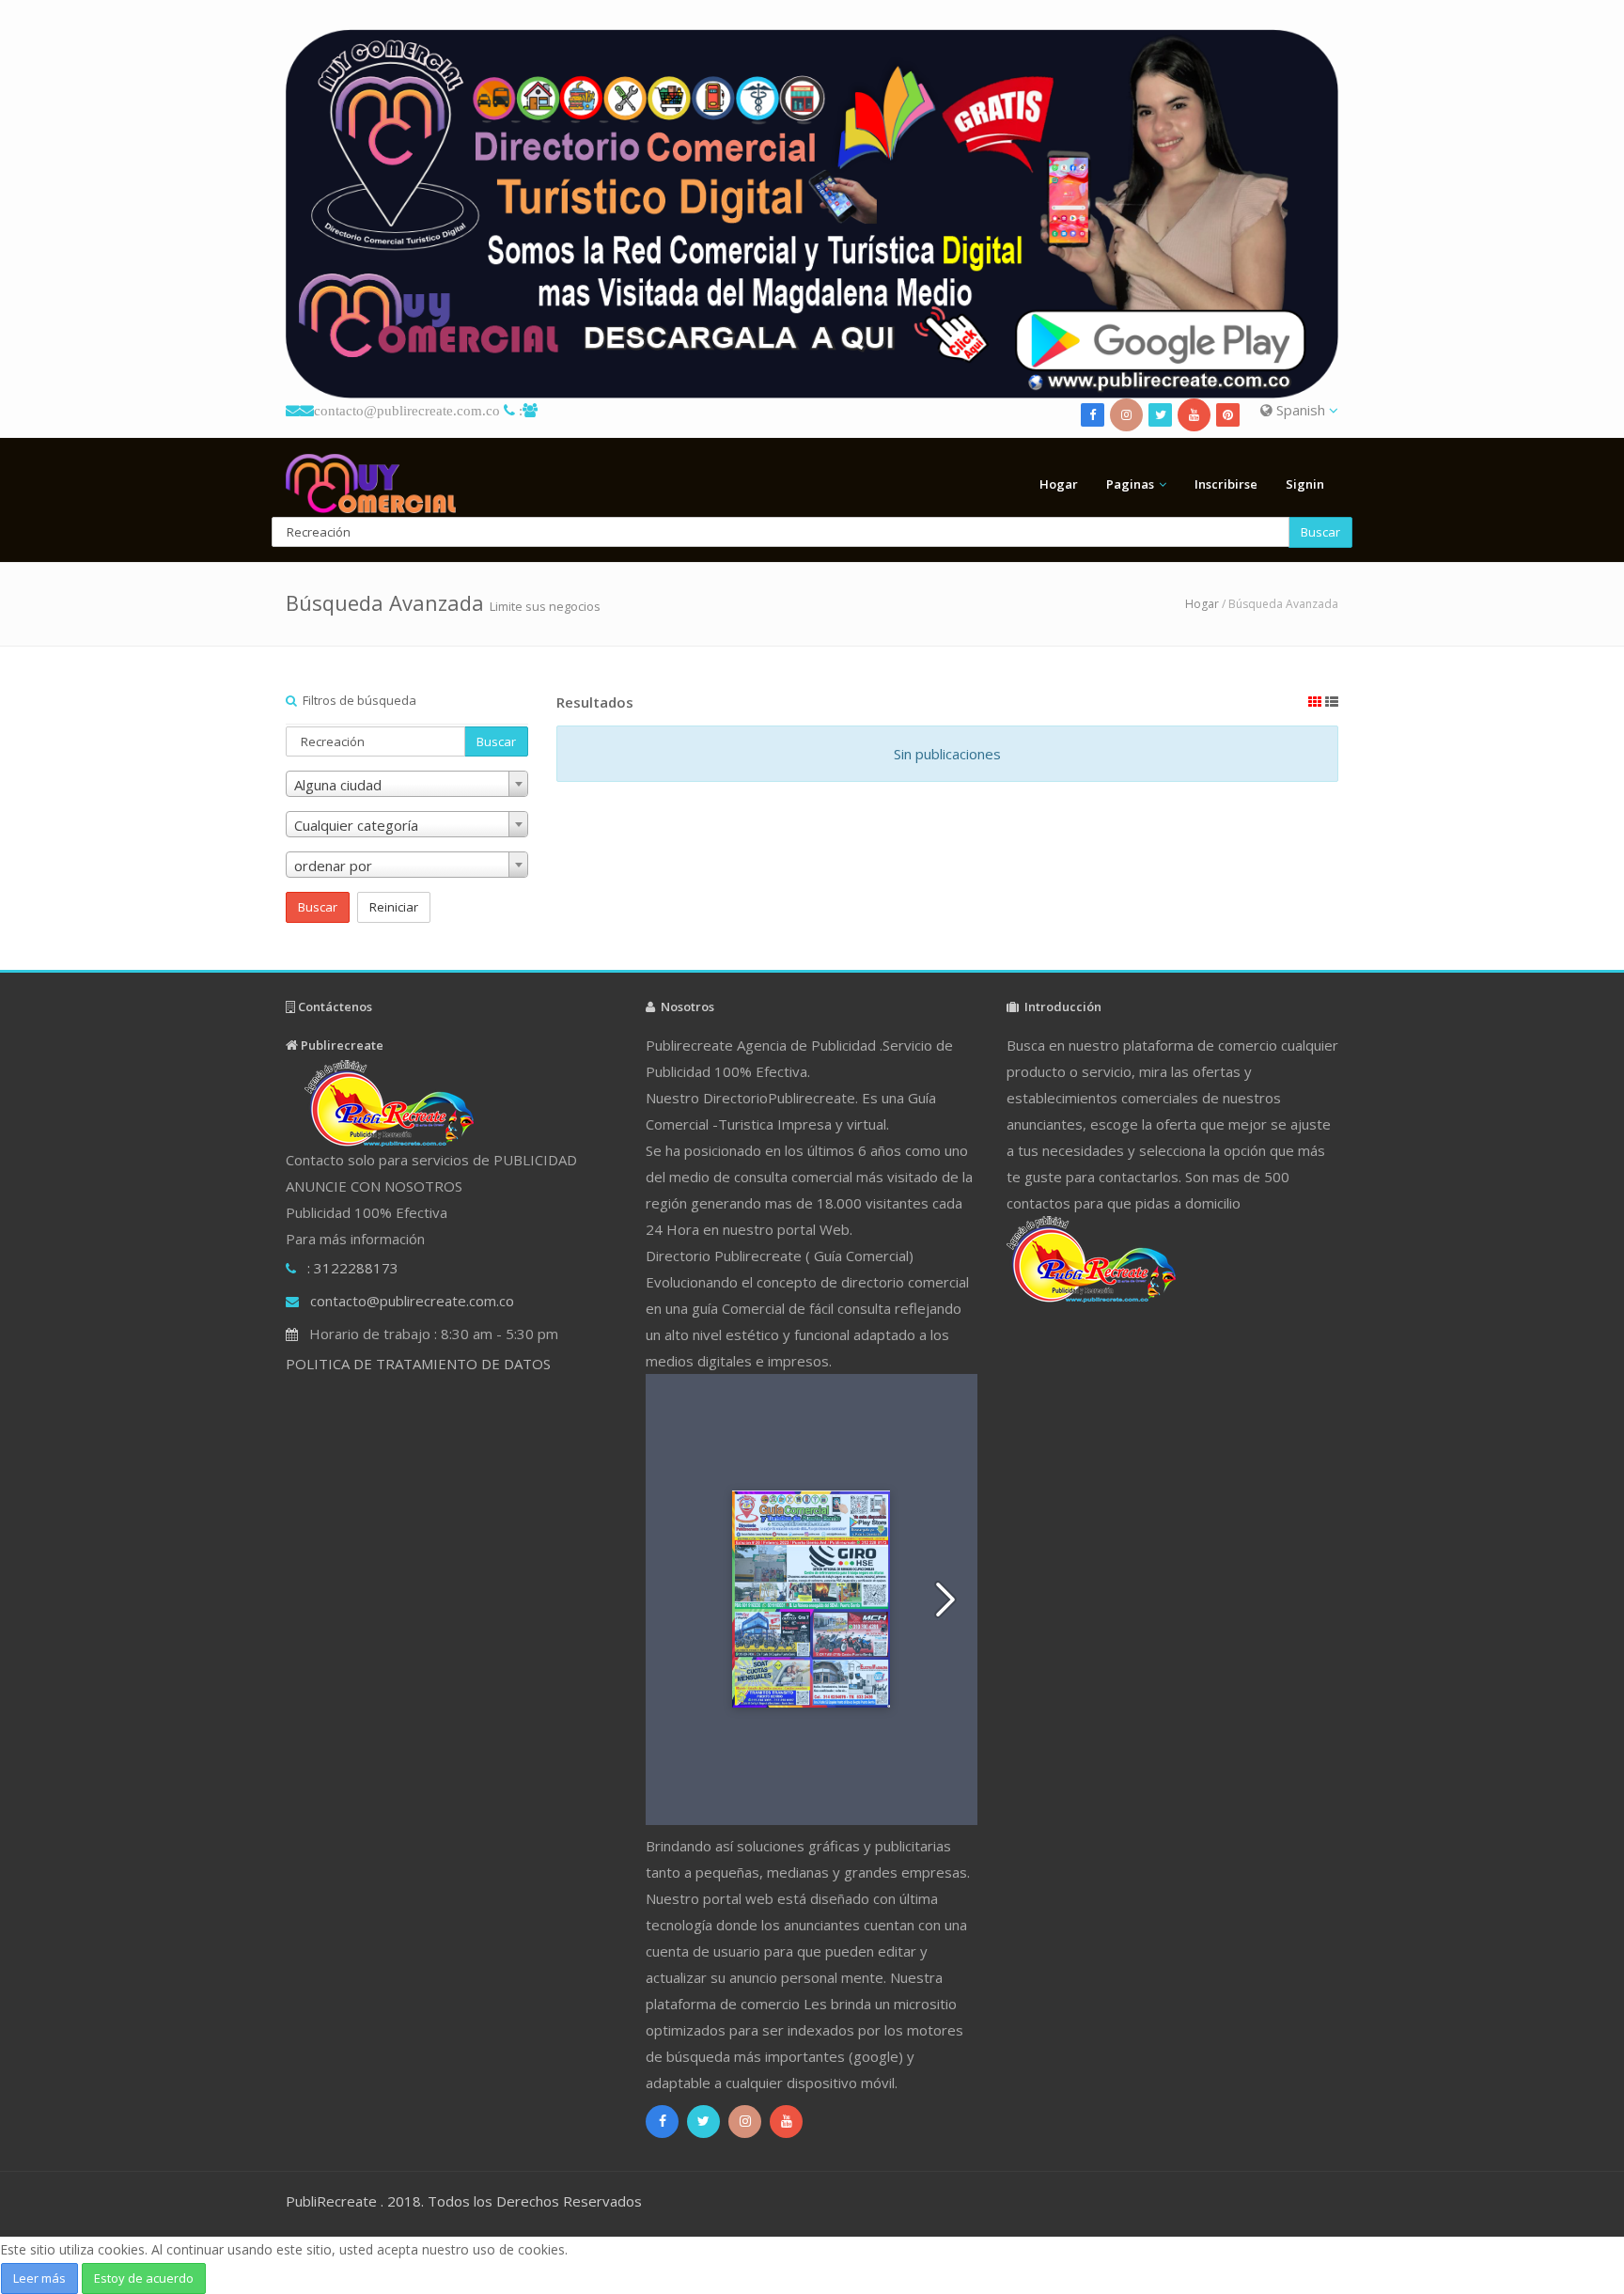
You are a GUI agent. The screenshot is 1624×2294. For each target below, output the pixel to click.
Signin (1305, 484)
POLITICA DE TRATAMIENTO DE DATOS (418, 1364)
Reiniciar (394, 907)
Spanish (1301, 410)
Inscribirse (1226, 484)
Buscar (1320, 532)
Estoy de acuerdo (144, 2278)
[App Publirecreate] (812, 214)
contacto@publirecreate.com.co (407, 410)
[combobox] (407, 784)
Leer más (39, 2278)
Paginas (1130, 484)
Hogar (1059, 484)
